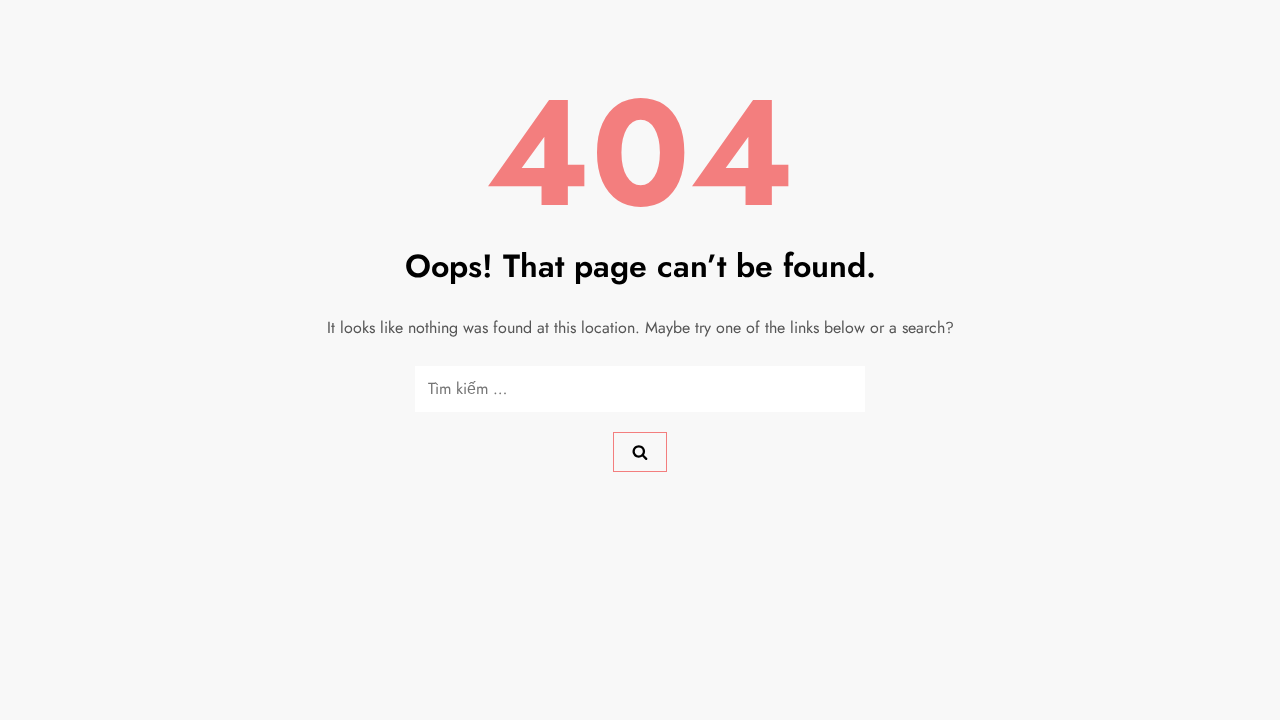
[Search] (640, 452)
